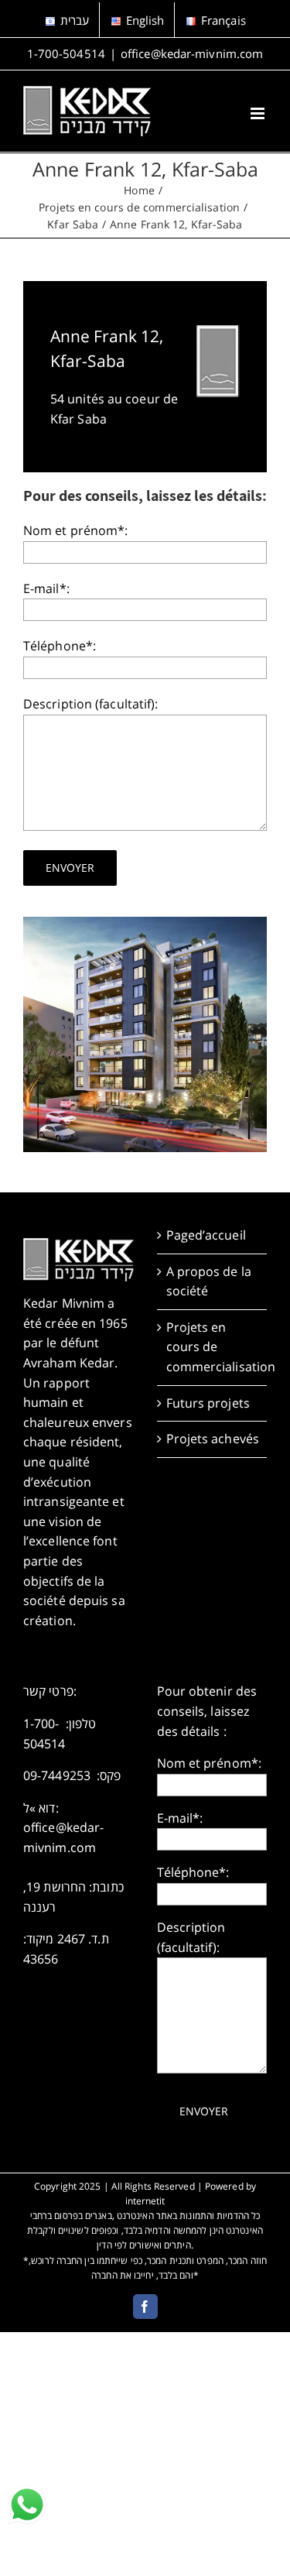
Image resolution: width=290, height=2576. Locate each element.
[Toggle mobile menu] (259, 113)
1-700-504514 (66, 53)
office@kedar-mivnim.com (192, 53)
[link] (27, 2505)
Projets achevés (213, 1439)
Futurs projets (208, 1403)
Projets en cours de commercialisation (213, 1347)
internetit (145, 2201)
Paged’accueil (206, 1235)
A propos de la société (209, 1281)
